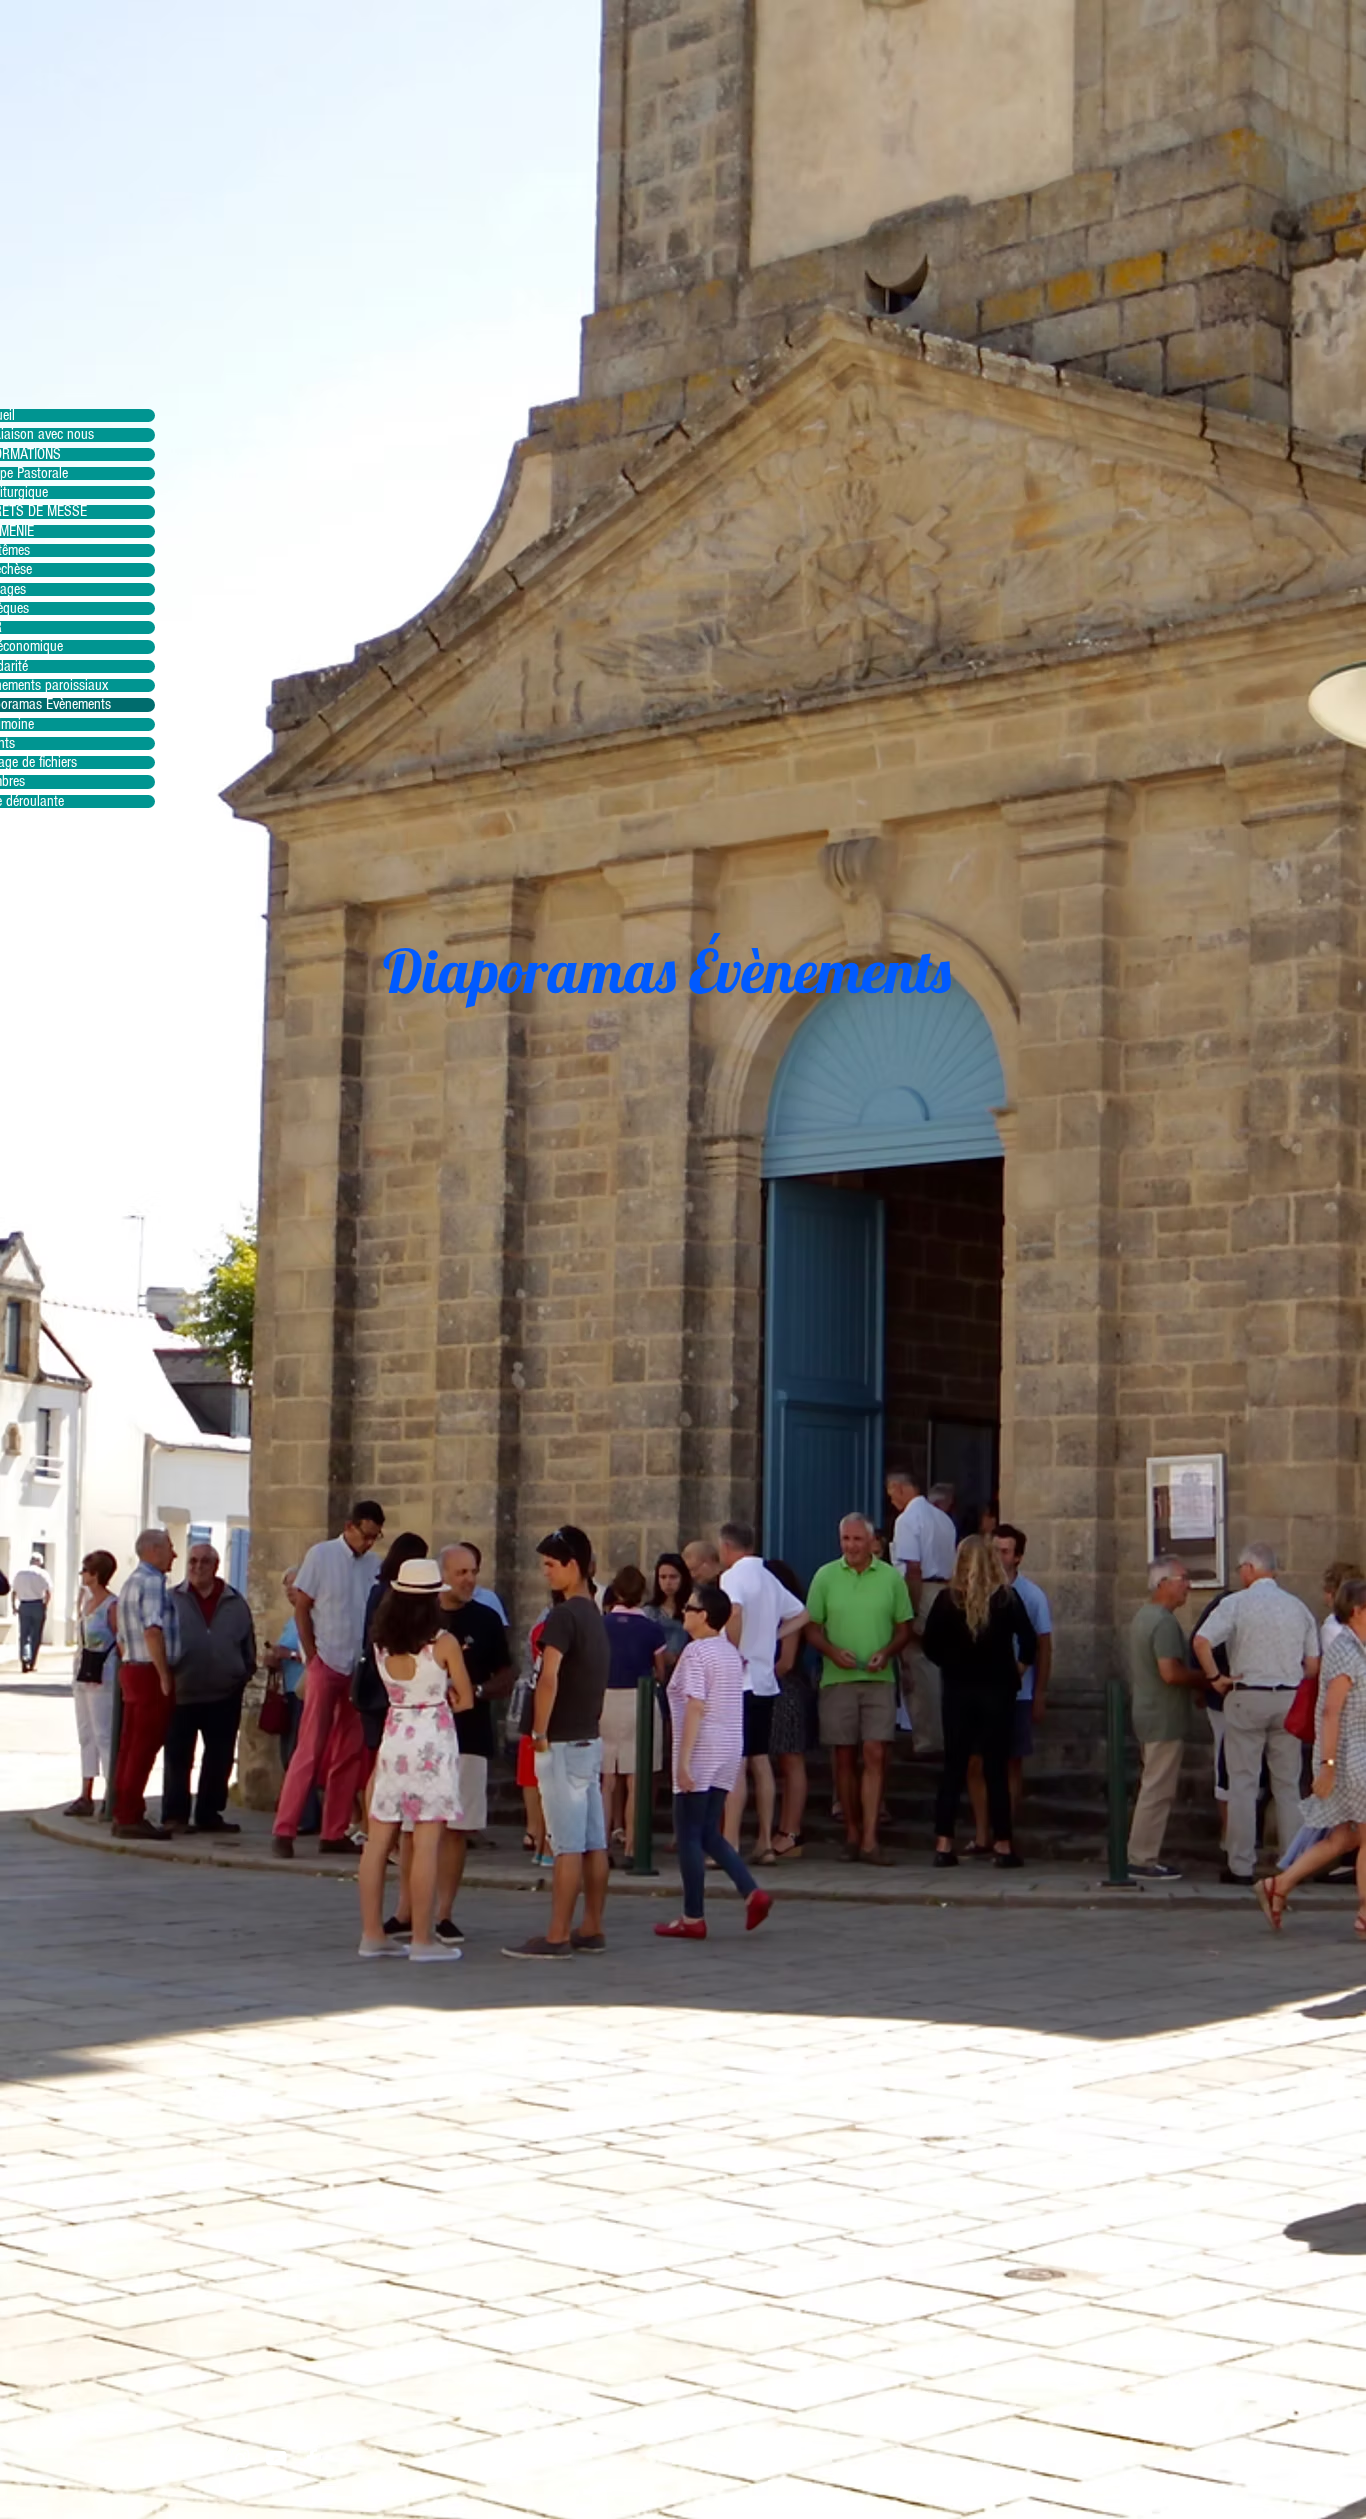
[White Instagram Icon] (240, 2458)
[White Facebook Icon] (312, 2458)
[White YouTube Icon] (276, 2458)
